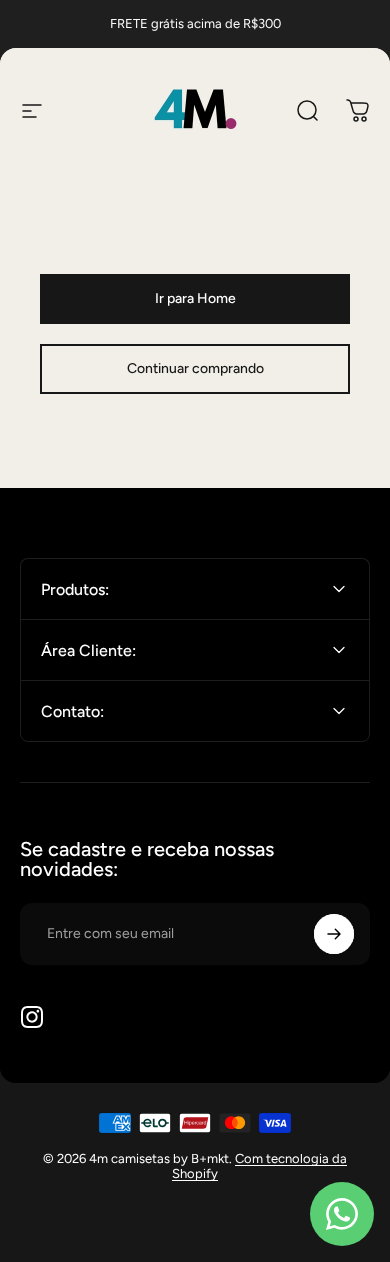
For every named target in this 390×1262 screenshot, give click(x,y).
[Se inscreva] (334, 934)
